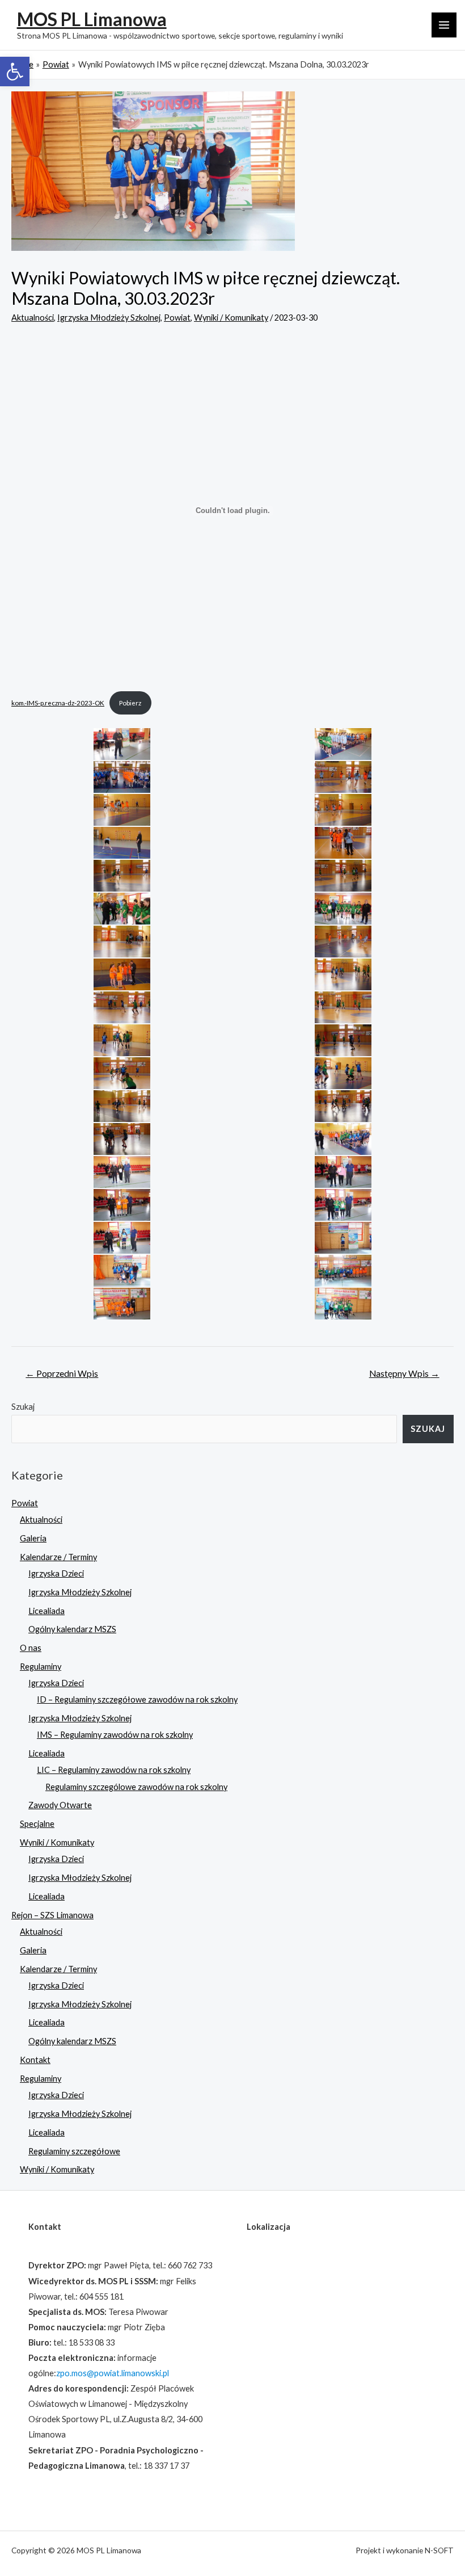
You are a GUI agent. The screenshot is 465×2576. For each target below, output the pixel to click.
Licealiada (46, 1611)
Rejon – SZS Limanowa (52, 1915)
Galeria (33, 1538)
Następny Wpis (404, 1373)
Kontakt (35, 2060)
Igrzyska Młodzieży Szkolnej (109, 318)
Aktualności (33, 318)
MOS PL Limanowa (92, 19)
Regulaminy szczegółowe (74, 2151)
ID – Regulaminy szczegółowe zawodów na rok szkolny (137, 1699)
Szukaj (23, 1407)
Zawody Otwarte (60, 1805)
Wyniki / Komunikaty (231, 318)
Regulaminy (41, 1667)
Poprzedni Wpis (62, 1373)
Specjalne (37, 1824)
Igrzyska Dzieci (56, 1573)
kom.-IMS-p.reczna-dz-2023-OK (58, 703)
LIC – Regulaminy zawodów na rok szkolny (114, 1770)
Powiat (177, 318)
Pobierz (130, 703)
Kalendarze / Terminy (58, 1557)
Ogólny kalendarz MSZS (72, 1629)
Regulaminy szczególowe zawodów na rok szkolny (136, 1787)
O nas (31, 1648)
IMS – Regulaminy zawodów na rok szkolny (115, 1735)
